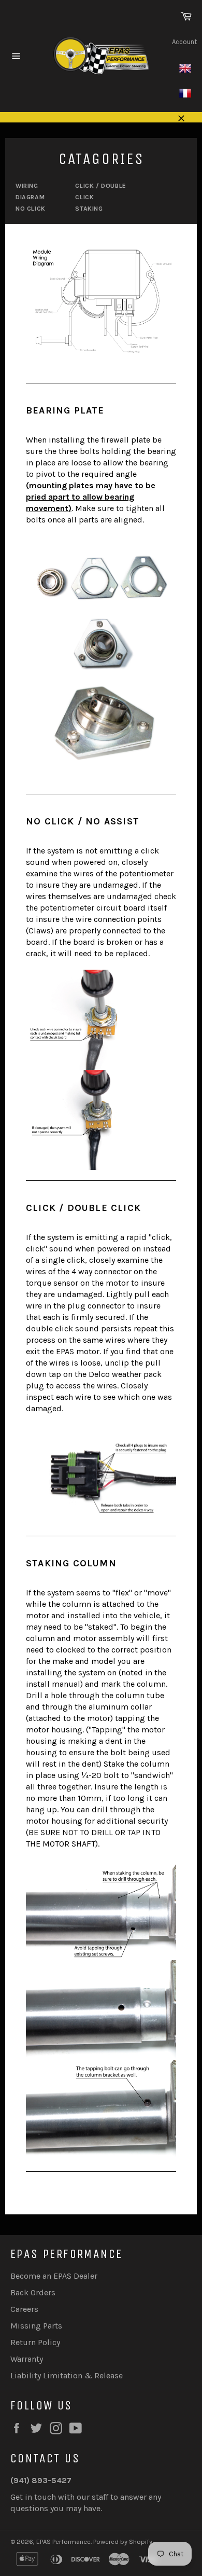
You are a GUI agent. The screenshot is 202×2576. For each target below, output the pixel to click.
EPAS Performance (63, 2541)
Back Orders (33, 2292)
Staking (89, 209)
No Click (31, 209)
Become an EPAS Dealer (54, 2276)
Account (184, 42)
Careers (24, 2309)
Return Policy (35, 2342)
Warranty (27, 2359)
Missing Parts (36, 2326)
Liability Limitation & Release (67, 2375)
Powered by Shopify (123, 2541)
